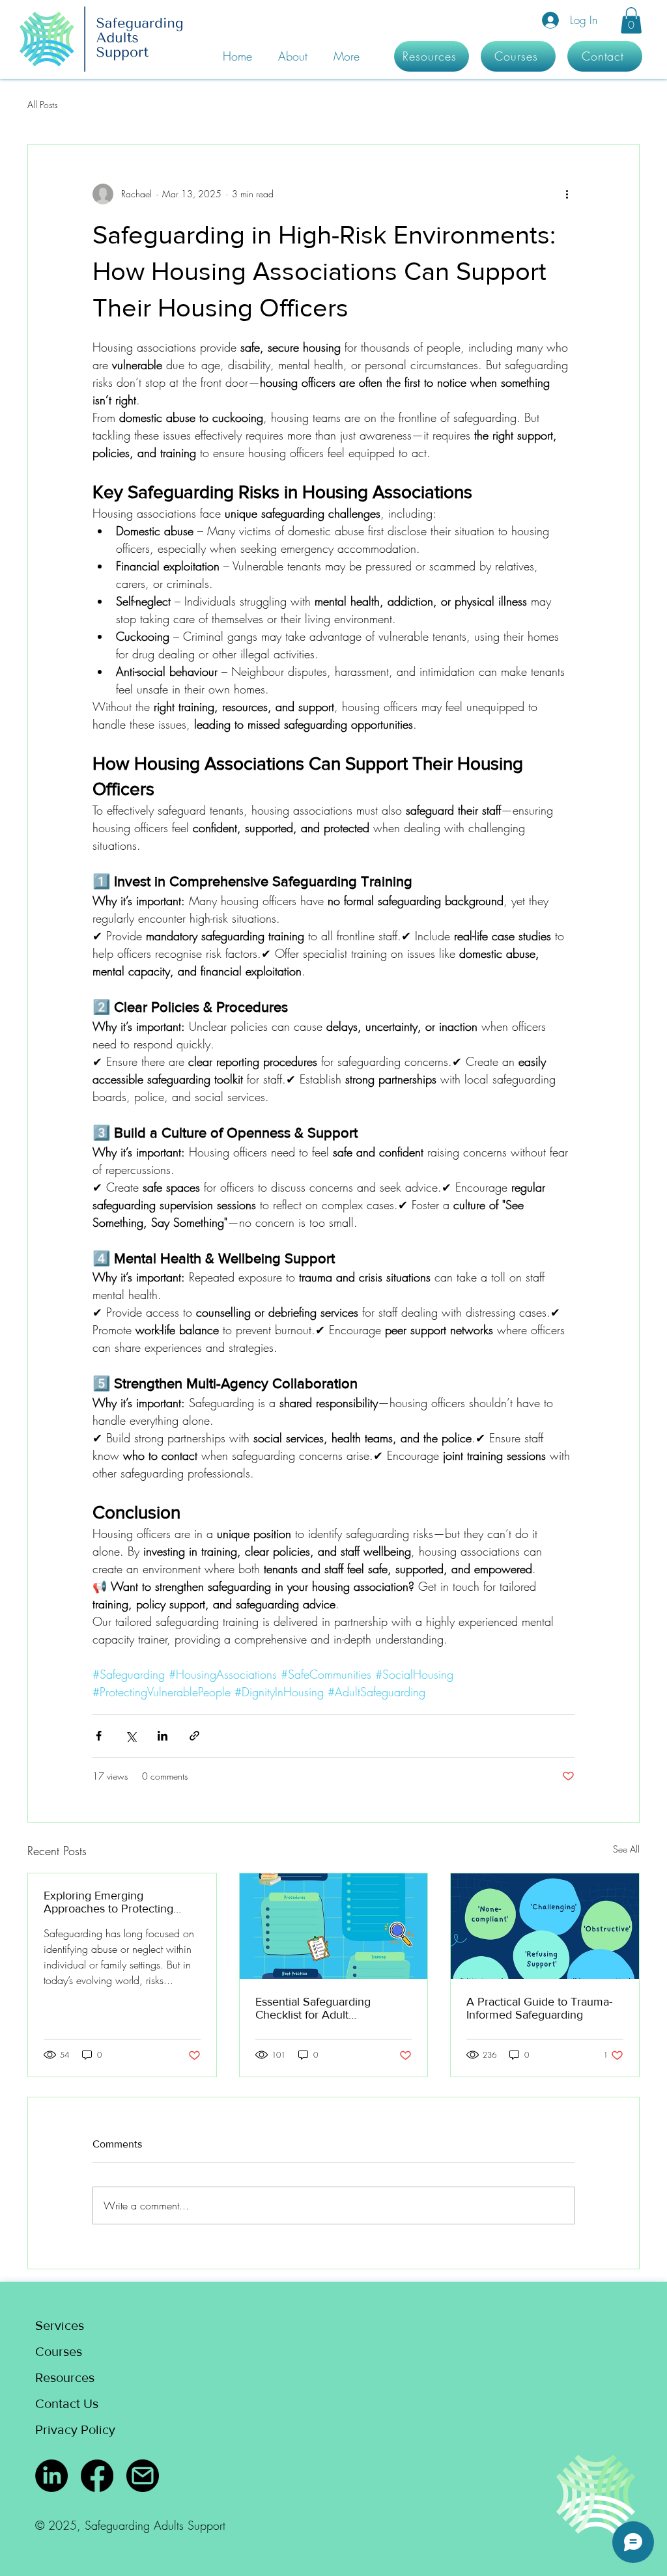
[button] (631, 21)
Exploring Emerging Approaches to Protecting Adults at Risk (108, 1902)
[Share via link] (194, 1736)
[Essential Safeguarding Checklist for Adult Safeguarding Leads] (334, 1926)
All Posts (42, 105)
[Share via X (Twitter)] (131, 1736)
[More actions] (567, 194)
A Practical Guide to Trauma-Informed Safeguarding (539, 2008)
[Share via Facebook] (99, 1736)
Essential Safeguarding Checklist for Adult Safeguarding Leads (313, 2008)
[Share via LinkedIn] (163, 1736)
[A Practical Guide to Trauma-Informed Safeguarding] (545, 1926)
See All (626, 1849)
